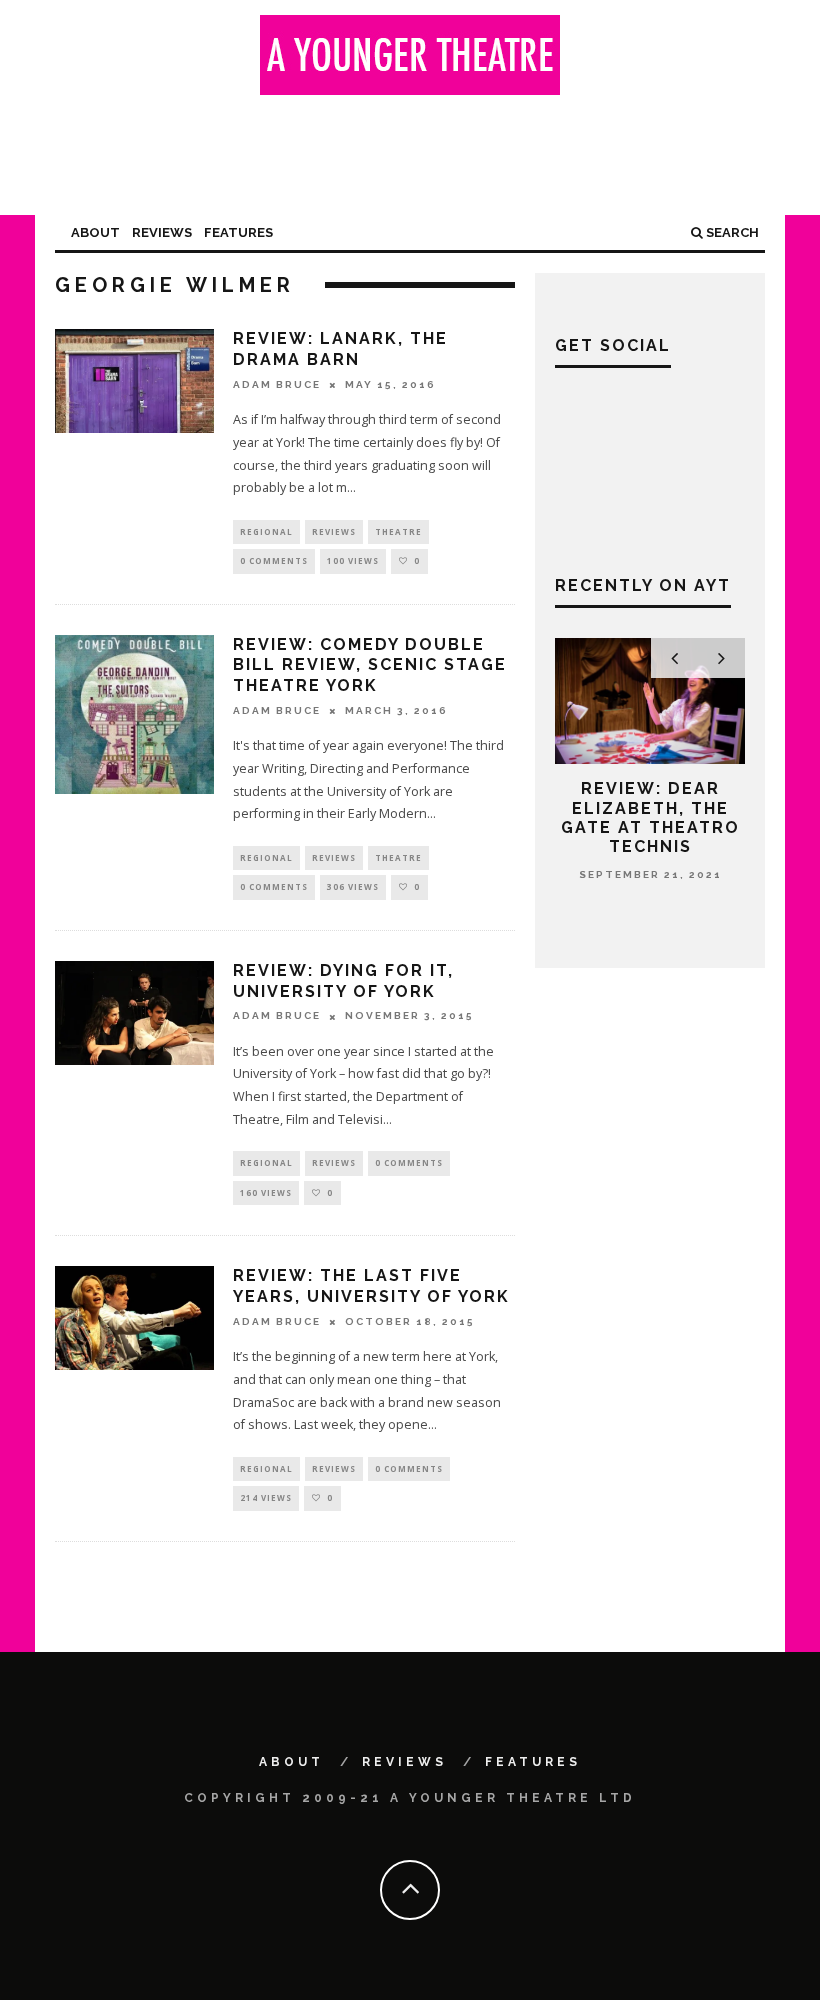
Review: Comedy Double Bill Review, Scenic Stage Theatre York (370, 665)
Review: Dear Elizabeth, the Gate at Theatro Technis (650, 817)
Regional (266, 531)
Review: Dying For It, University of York (343, 981)
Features (238, 232)
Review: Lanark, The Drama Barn (340, 349)
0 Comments (274, 560)
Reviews (162, 232)
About (95, 232)
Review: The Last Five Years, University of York (371, 1286)
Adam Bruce (277, 384)
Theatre (398, 531)
